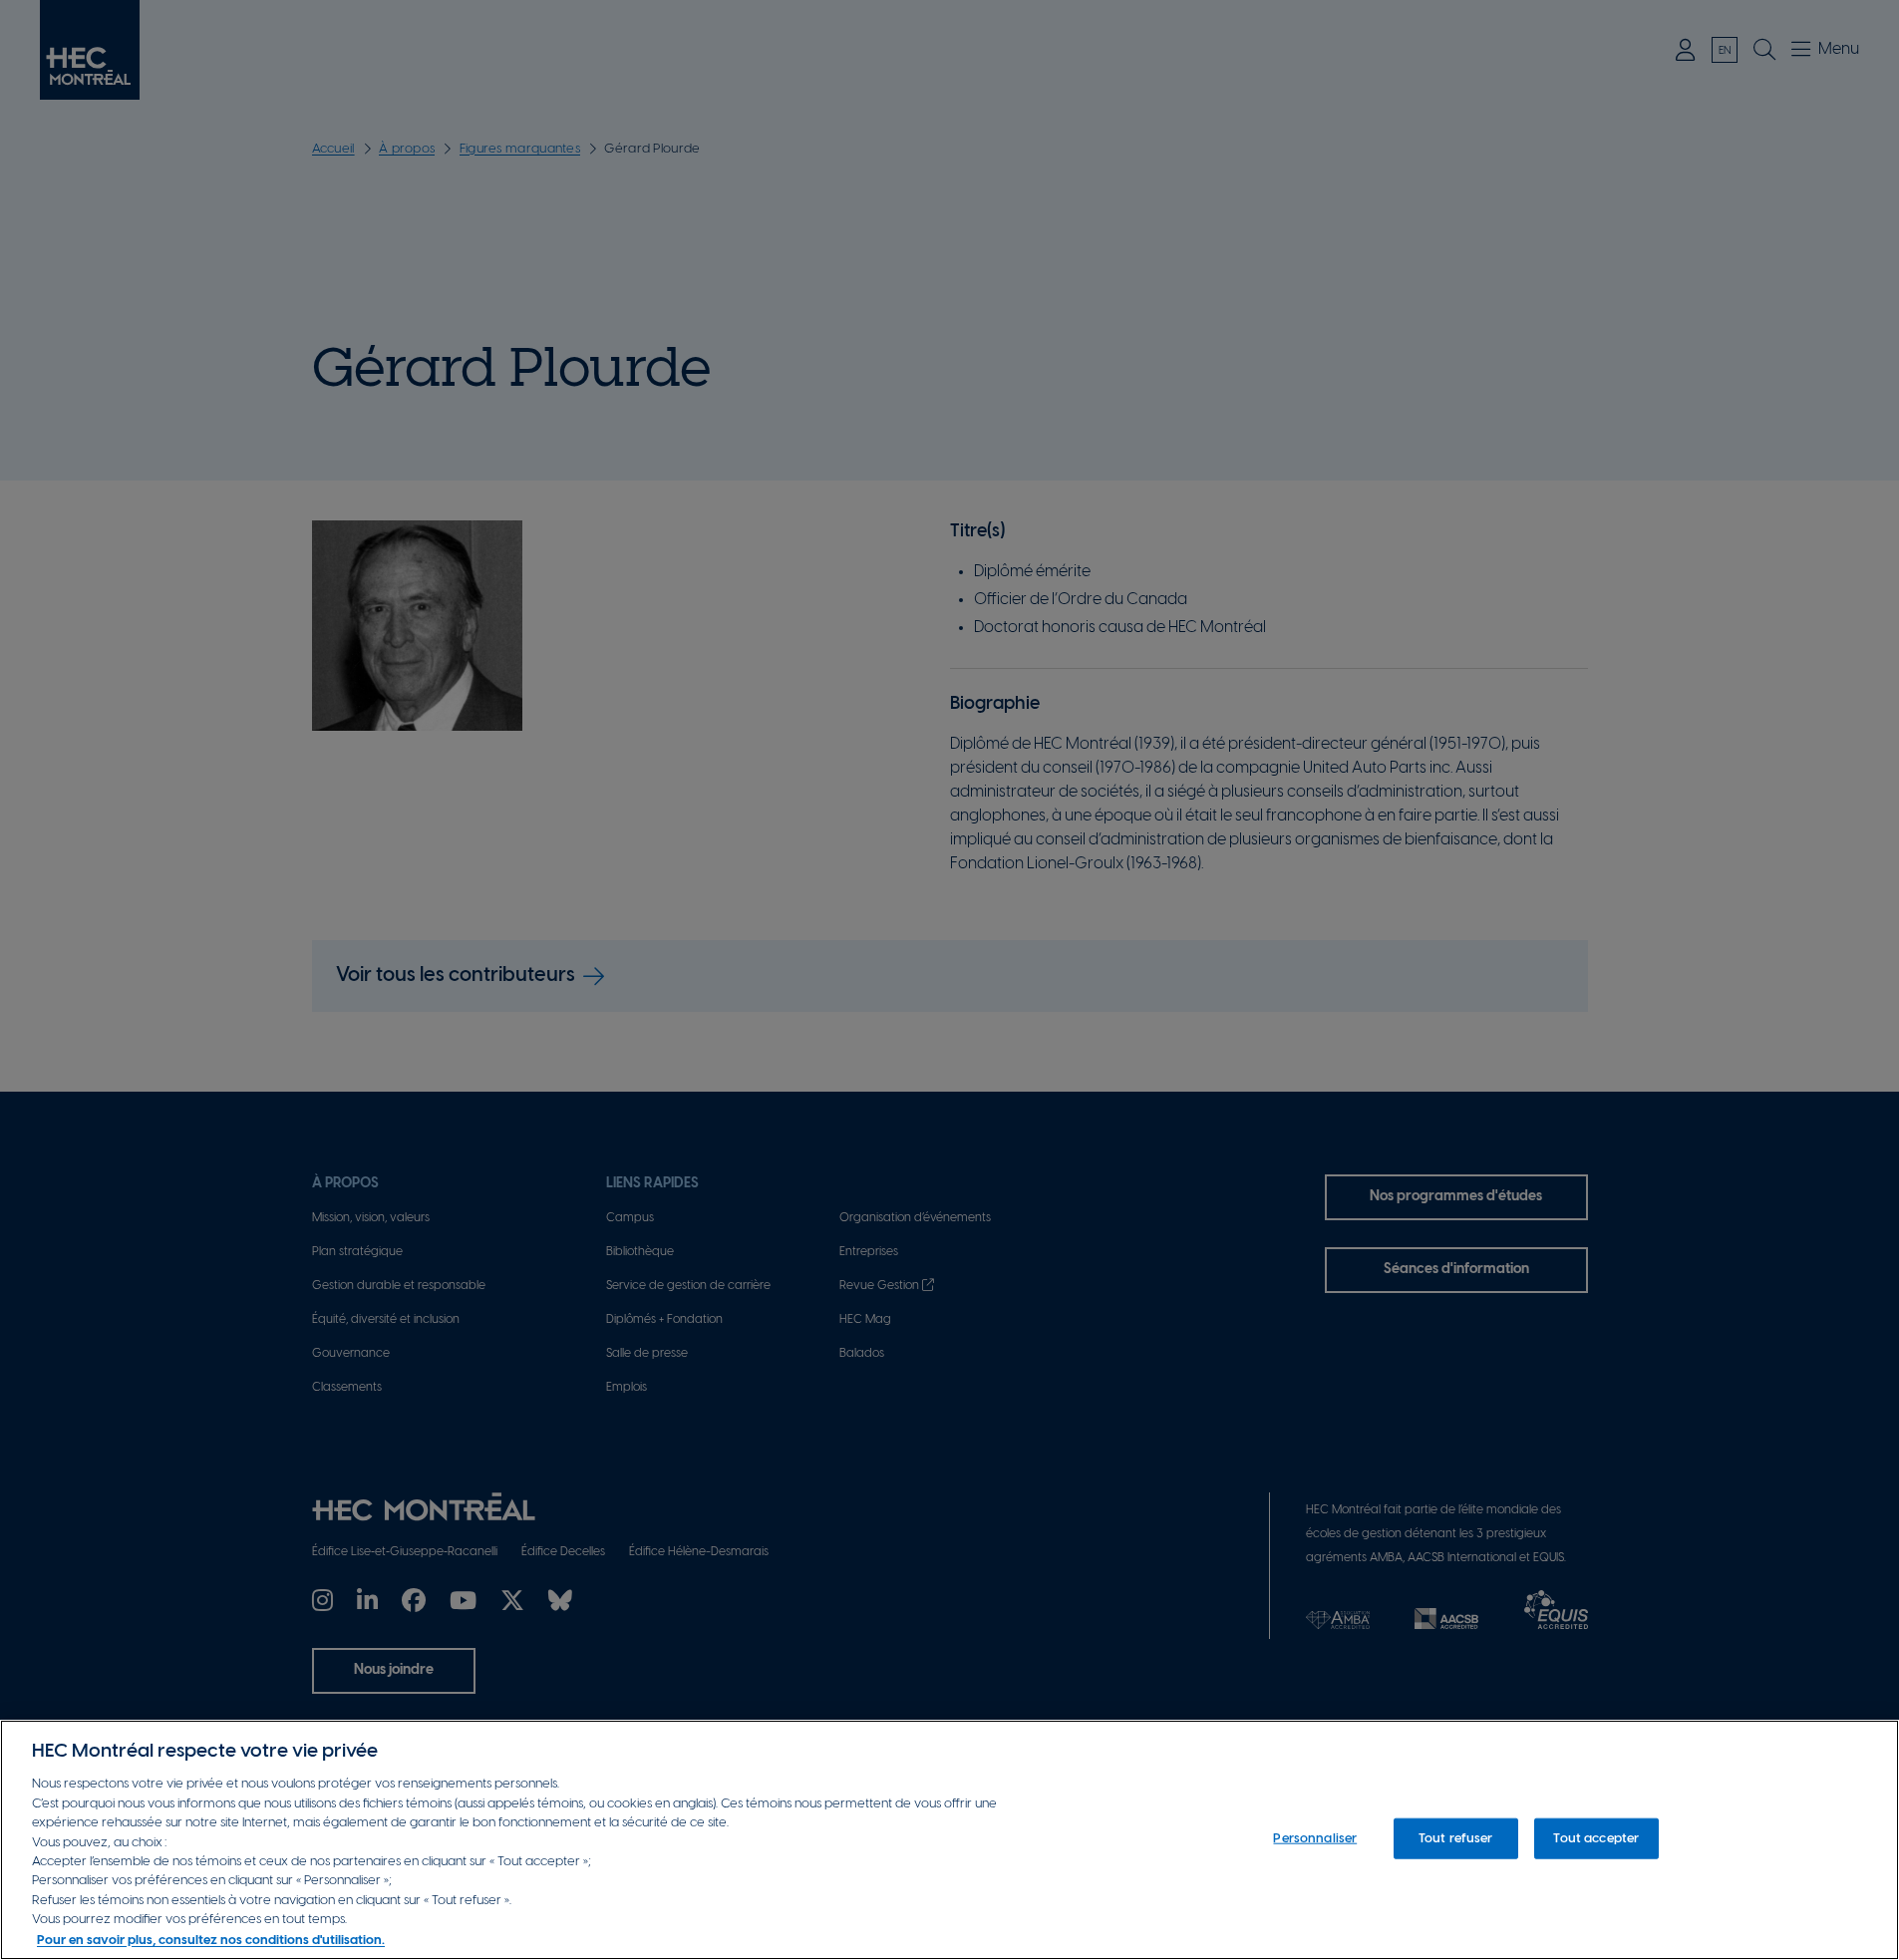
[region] (949, 1840)
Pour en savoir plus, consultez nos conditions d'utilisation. (211, 1940)
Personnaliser (1315, 1838)
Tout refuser (1456, 1838)
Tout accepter (1596, 1838)
